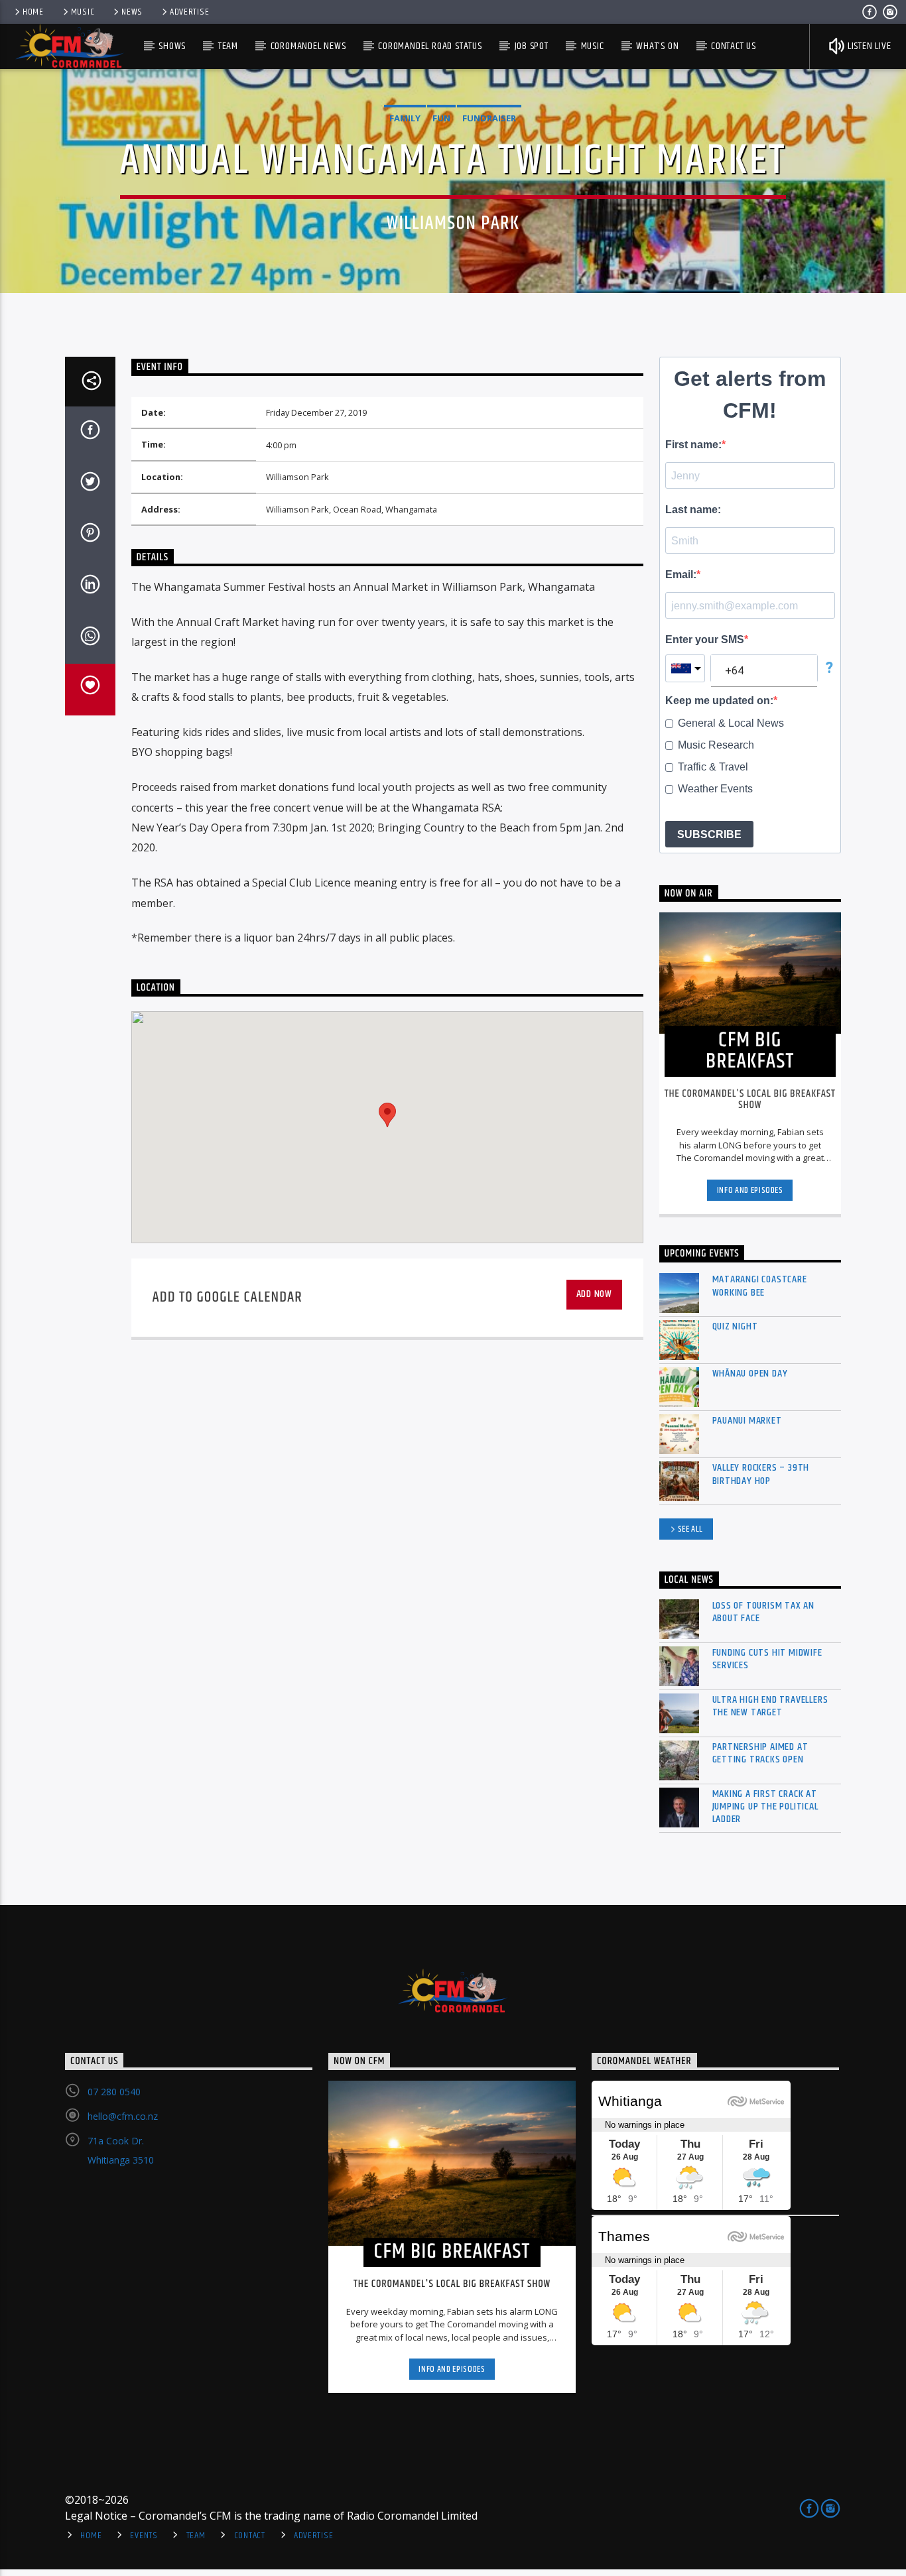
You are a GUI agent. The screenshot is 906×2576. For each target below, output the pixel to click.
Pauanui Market (747, 1421)
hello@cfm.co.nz (123, 2116)
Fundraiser (489, 118)
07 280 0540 (114, 2092)
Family (405, 118)
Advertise (189, 12)
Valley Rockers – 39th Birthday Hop (761, 1474)
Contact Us (734, 46)
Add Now (595, 1294)
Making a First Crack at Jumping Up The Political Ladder (765, 1807)
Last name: (693, 510)
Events (144, 2536)
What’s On (657, 46)
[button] (387, 1115)
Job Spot (532, 46)
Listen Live (868, 46)
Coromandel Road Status (430, 46)
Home (33, 12)
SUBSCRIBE (709, 834)
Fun (441, 118)
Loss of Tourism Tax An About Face (764, 1612)
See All (691, 1529)
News (132, 12)
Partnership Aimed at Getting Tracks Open (760, 1753)
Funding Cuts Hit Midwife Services (767, 1659)
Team (228, 46)
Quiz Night (735, 1326)
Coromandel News (308, 46)
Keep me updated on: (719, 701)
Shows (172, 46)
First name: (693, 445)
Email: (681, 575)
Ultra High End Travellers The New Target (770, 1706)
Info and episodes (750, 1190)
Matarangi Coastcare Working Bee (760, 1286)
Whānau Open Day (750, 1374)
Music (83, 12)
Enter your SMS (705, 640)
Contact (250, 2536)
